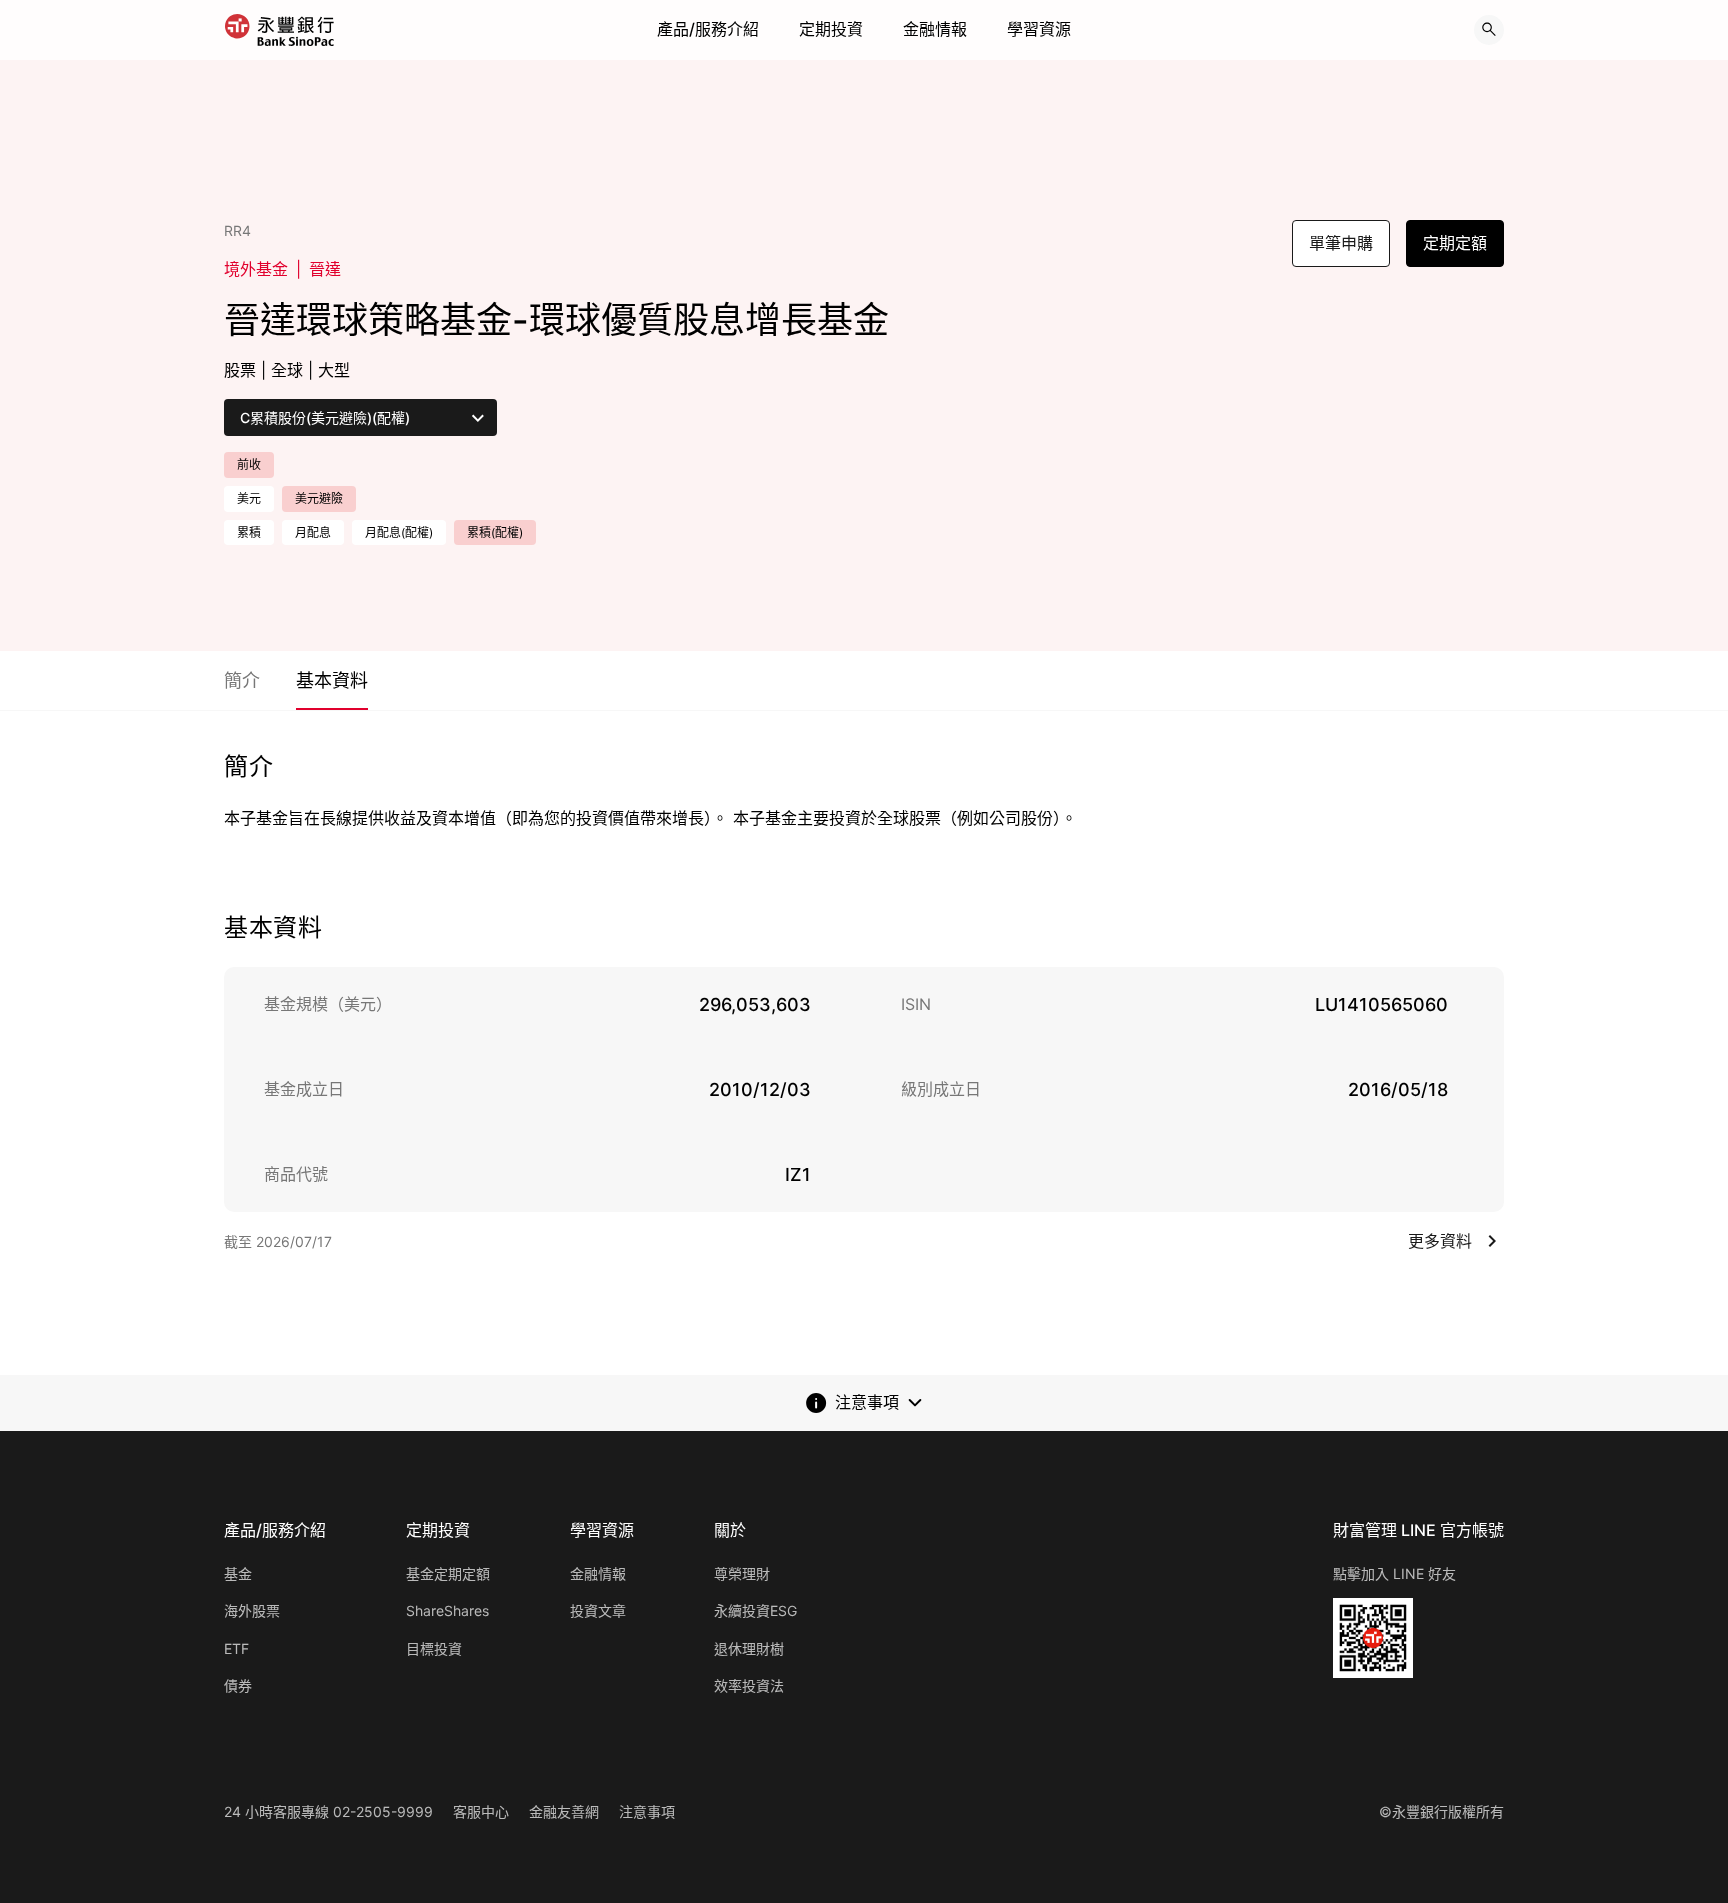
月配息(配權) (399, 532)
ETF (236, 1648)
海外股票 (252, 1610)
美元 (249, 498)
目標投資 (434, 1648)
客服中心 (481, 1811)
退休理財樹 (749, 1648)
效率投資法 (749, 1685)
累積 (249, 532)
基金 (238, 1573)
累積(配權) (495, 532)
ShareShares (447, 1610)
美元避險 (319, 498)
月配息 (313, 532)
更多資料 (1440, 1241)
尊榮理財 (742, 1573)
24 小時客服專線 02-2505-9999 (328, 1811)
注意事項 (647, 1811)
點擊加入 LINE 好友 (1394, 1573)
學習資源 (1039, 29)
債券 (238, 1685)
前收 (249, 464)
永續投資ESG (755, 1610)
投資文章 (598, 1610)
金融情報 (935, 29)
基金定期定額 (448, 1573)
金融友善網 (564, 1811)
